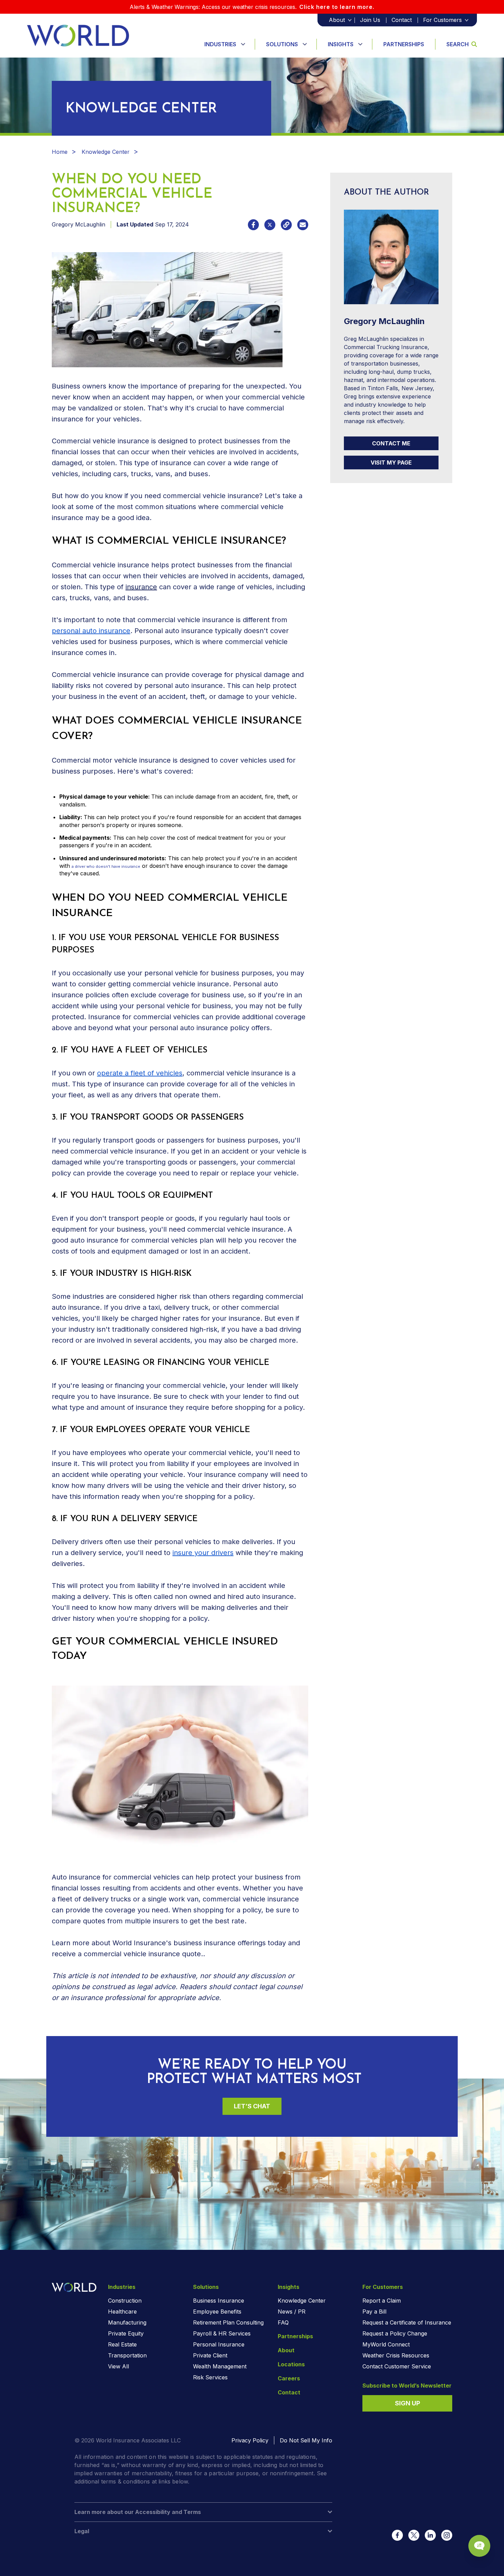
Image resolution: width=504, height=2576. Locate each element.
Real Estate (122, 2344)
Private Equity (126, 2333)
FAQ (283, 2322)
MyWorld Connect (386, 2344)
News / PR (292, 2312)
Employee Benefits (217, 2312)
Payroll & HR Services (222, 2333)
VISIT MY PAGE (391, 463)
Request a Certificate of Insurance (407, 2322)
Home (60, 152)
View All (118, 2366)
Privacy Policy (250, 2440)
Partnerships (404, 44)
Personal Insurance (219, 2344)
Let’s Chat (252, 2106)
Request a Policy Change (395, 2333)
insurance (141, 587)
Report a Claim (382, 2301)
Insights (341, 44)
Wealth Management (220, 2366)
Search (458, 44)
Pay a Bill (374, 2312)
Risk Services (210, 2377)
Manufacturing (127, 2322)
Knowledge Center (106, 152)
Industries (220, 44)
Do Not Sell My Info (306, 2440)
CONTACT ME (391, 443)
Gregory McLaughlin (79, 224)
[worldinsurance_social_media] (397, 2535)
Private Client (210, 2355)
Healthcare (122, 2312)
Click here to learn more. (337, 7)
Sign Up (407, 2403)
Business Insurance (219, 2301)
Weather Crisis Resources (396, 2355)
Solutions (282, 44)
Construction (125, 2301)
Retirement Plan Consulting (228, 2322)
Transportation (127, 2355)
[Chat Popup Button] (479, 2546)
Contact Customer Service (397, 2366)
